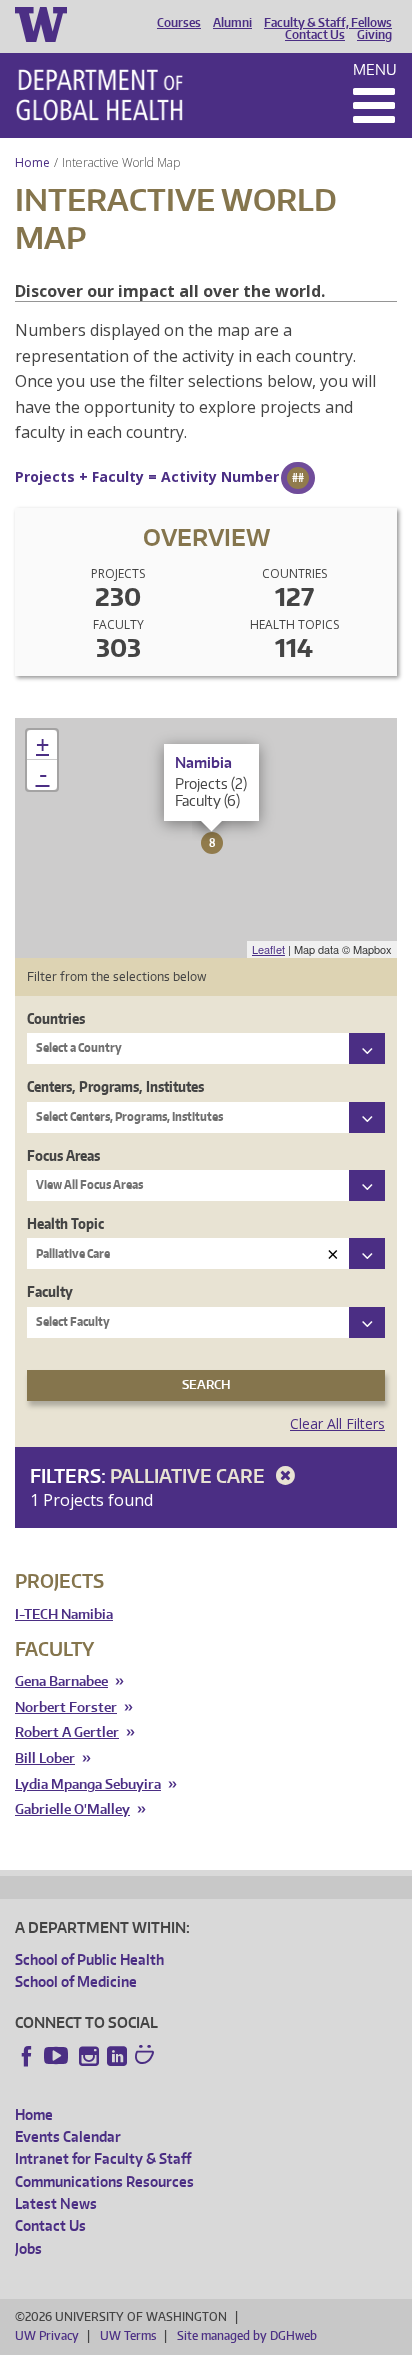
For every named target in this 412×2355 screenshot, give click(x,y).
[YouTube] (58, 2056)
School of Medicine (76, 1981)
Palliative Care (189, 1475)
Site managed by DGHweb (247, 2335)
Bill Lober (45, 1758)
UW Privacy (47, 2335)
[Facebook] (27, 2056)
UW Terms (128, 2335)
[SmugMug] (147, 2057)
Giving (374, 35)
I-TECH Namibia (64, 1614)
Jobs (28, 2248)
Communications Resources (104, 2181)
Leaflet (268, 949)
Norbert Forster (66, 1707)
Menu (375, 69)
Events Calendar (68, 2136)
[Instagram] (89, 2056)
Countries (56, 1018)
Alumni (232, 23)
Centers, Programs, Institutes (115, 1086)
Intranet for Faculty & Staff (103, 2158)
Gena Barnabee (61, 1681)
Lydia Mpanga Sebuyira (88, 1784)
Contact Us (315, 35)
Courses (179, 23)
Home (32, 162)
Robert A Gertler (67, 1732)
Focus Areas (63, 1155)
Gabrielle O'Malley (72, 1809)
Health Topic (65, 1223)
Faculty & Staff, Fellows (328, 23)
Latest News (56, 2203)
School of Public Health (89, 1959)
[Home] (99, 95)
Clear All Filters (337, 1423)
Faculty (50, 1291)
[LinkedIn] (117, 2056)
